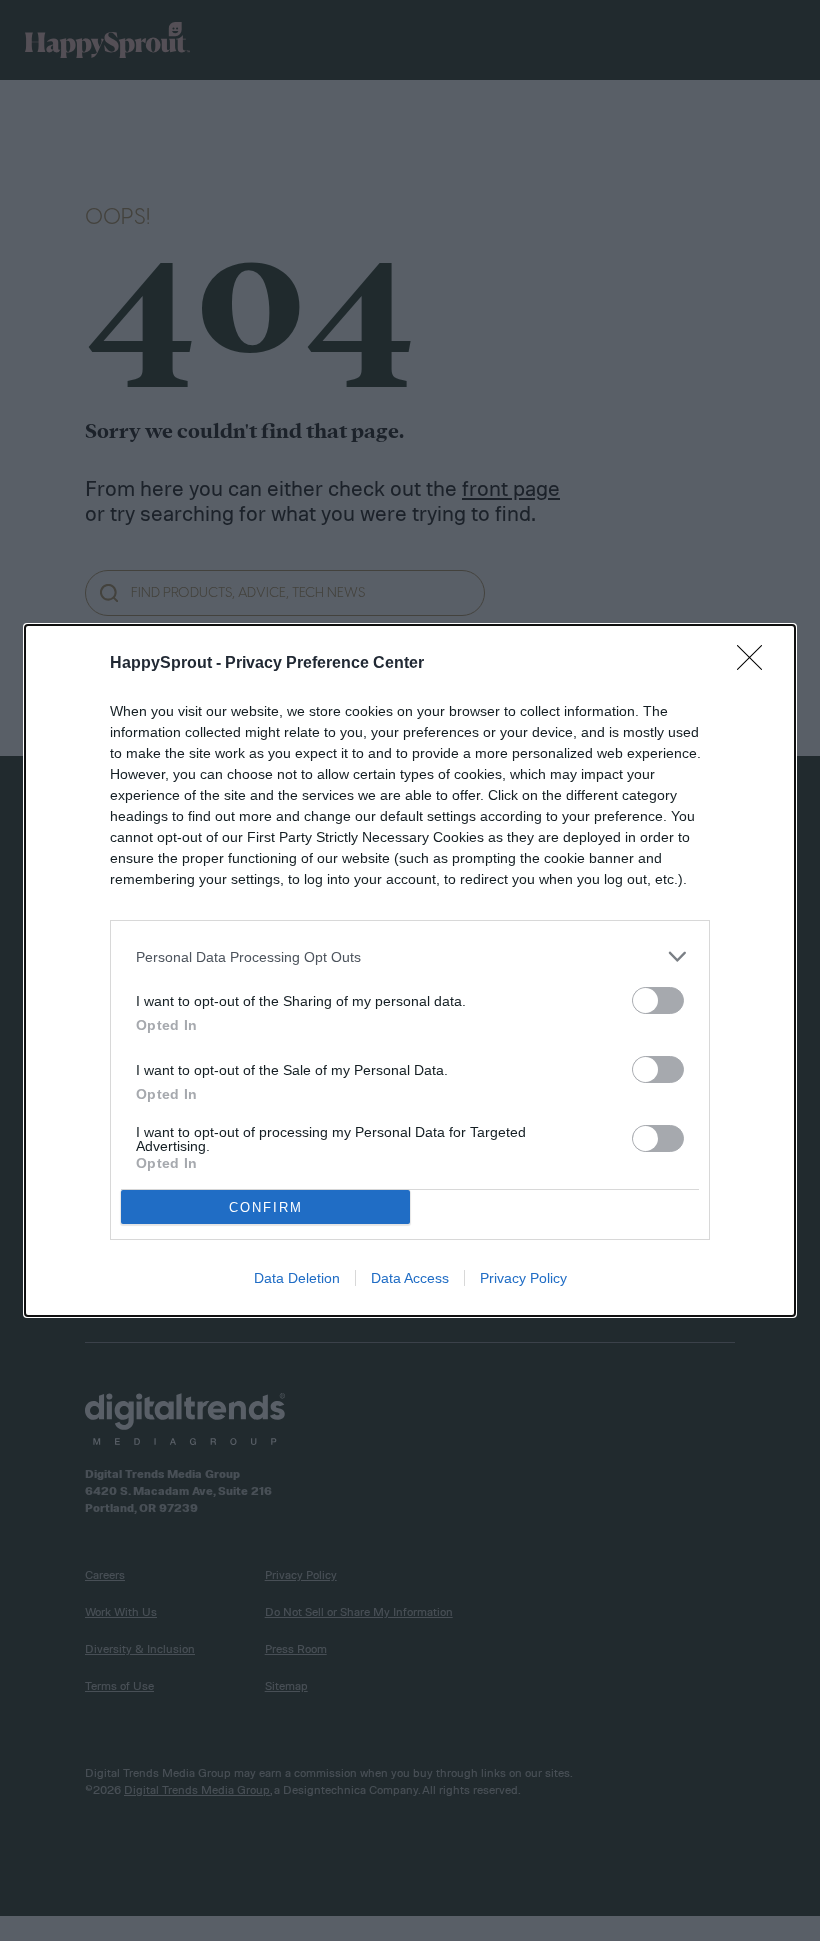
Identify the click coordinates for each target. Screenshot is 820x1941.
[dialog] (410, 970)
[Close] (756, 664)
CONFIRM (266, 1207)
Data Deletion (297, 1278)
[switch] (658, 1000)
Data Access (410, 1278)
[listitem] (410, 956)
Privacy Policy (523, 1278)
